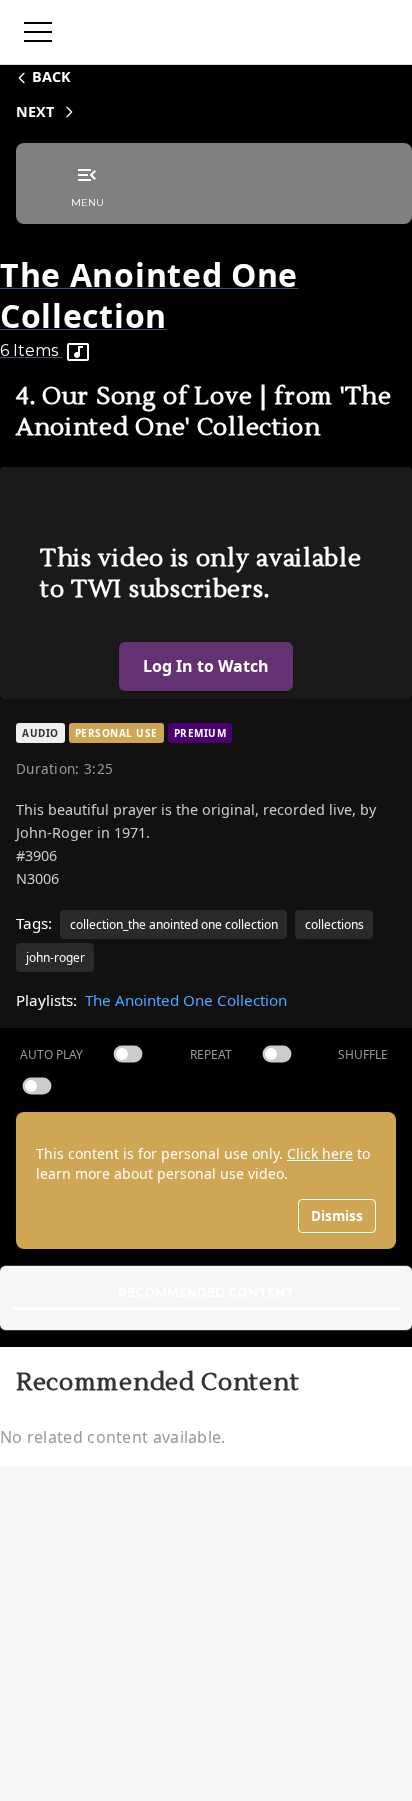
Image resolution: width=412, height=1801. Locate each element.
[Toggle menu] (38, 32)
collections (334, 924)
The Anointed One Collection (186, 1000)
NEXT (35, 111)
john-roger (55, 957)
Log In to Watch (206, 666)
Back (51, 76)
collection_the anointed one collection (174, 924)
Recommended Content (206, 1292)
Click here (320, 1153)
